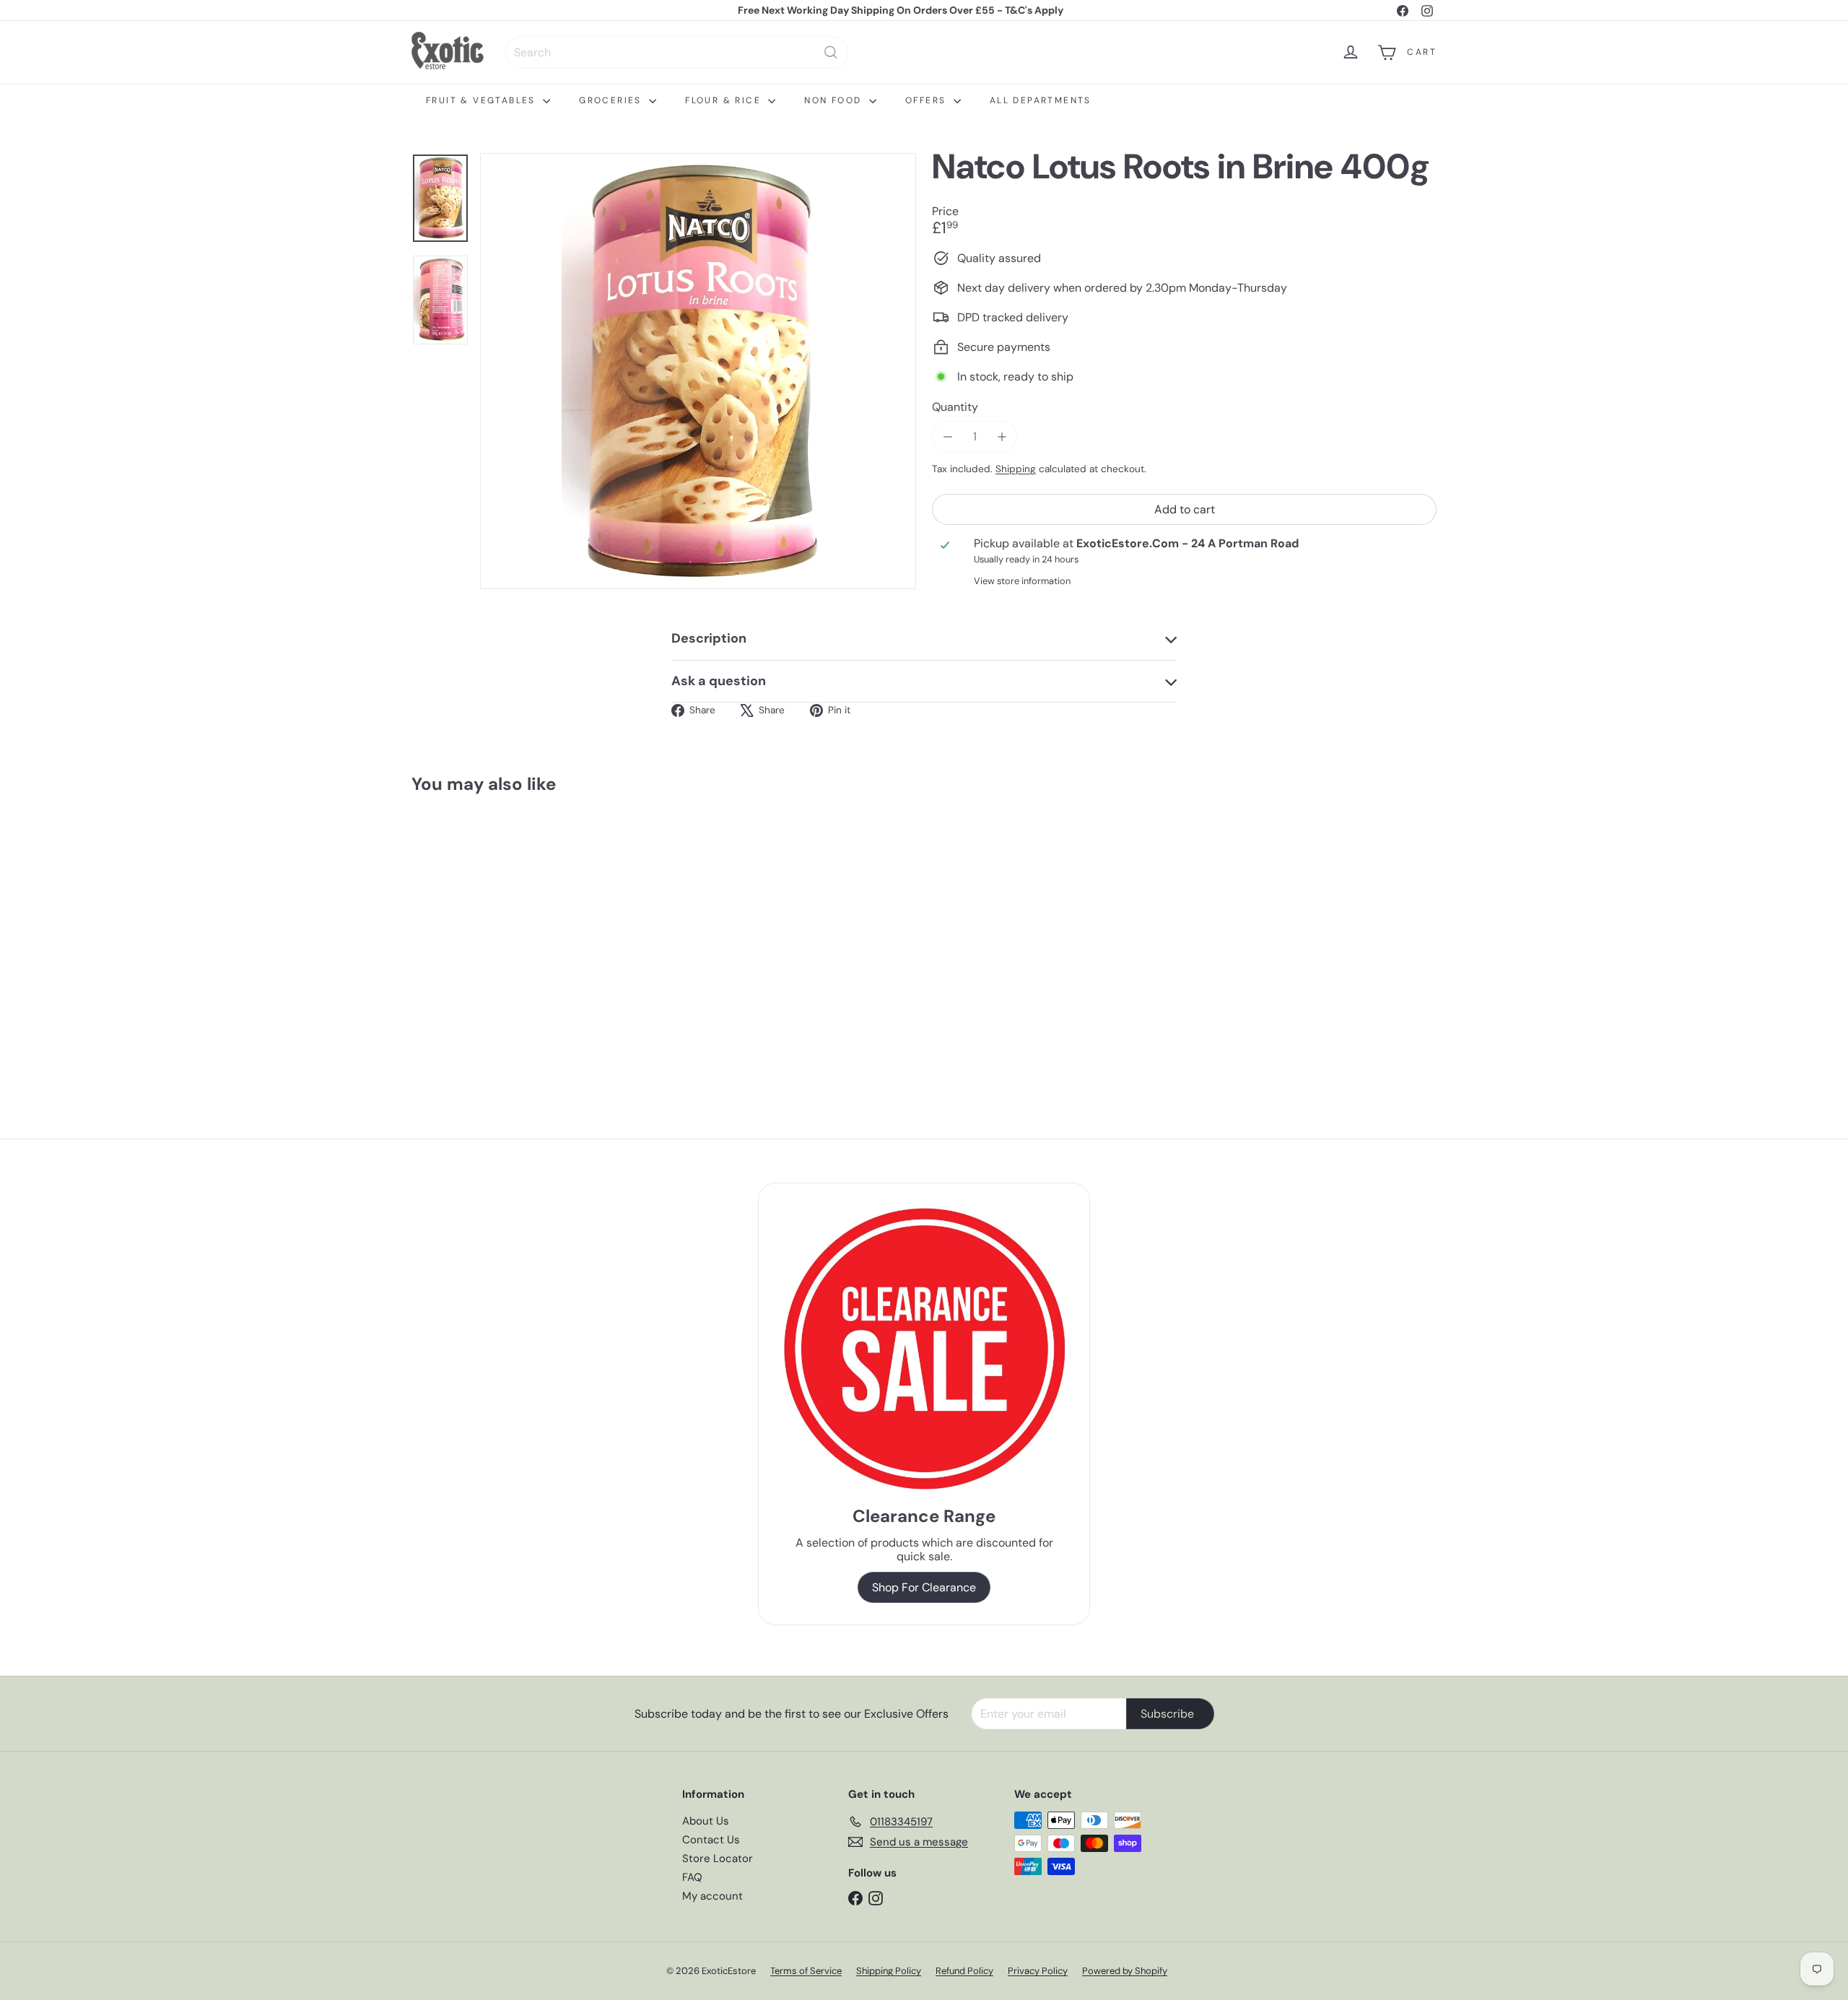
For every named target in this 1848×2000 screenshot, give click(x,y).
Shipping (1016, 470)
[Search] (831, 52)
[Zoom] (698, 371)
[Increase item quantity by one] (1002, 436)
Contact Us (711, 1840)
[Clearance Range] (924, 1348)
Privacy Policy (1038, 1971)
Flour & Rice (725, 100)
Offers (928, 100)
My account (712, 1896)
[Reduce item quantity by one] (947, 436)
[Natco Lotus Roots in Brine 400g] (491, 934)
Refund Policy (964, 1971)
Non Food (835, 100)
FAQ (692, 1877)
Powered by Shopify (1125, 1971)
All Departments (1041, 100)
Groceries (612, 100)
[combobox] (677, 52)
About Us (706, 1821)
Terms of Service (806, 1971)
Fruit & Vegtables (483, 100)
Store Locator (718, 1858)
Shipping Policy (889, 1971)
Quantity (955, 407)
